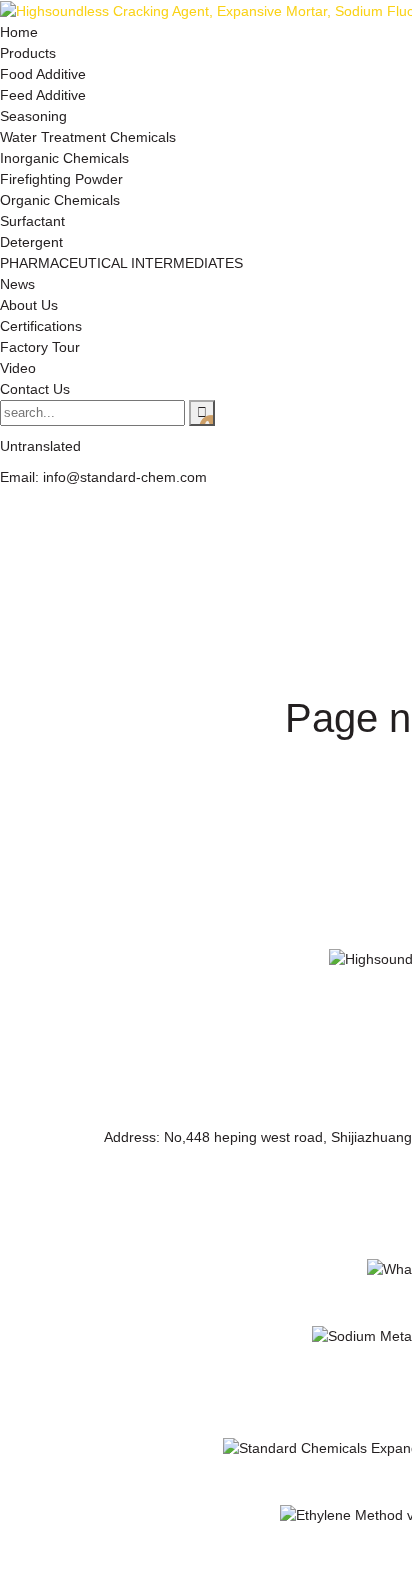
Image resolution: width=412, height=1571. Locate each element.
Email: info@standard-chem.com (103, 477)
